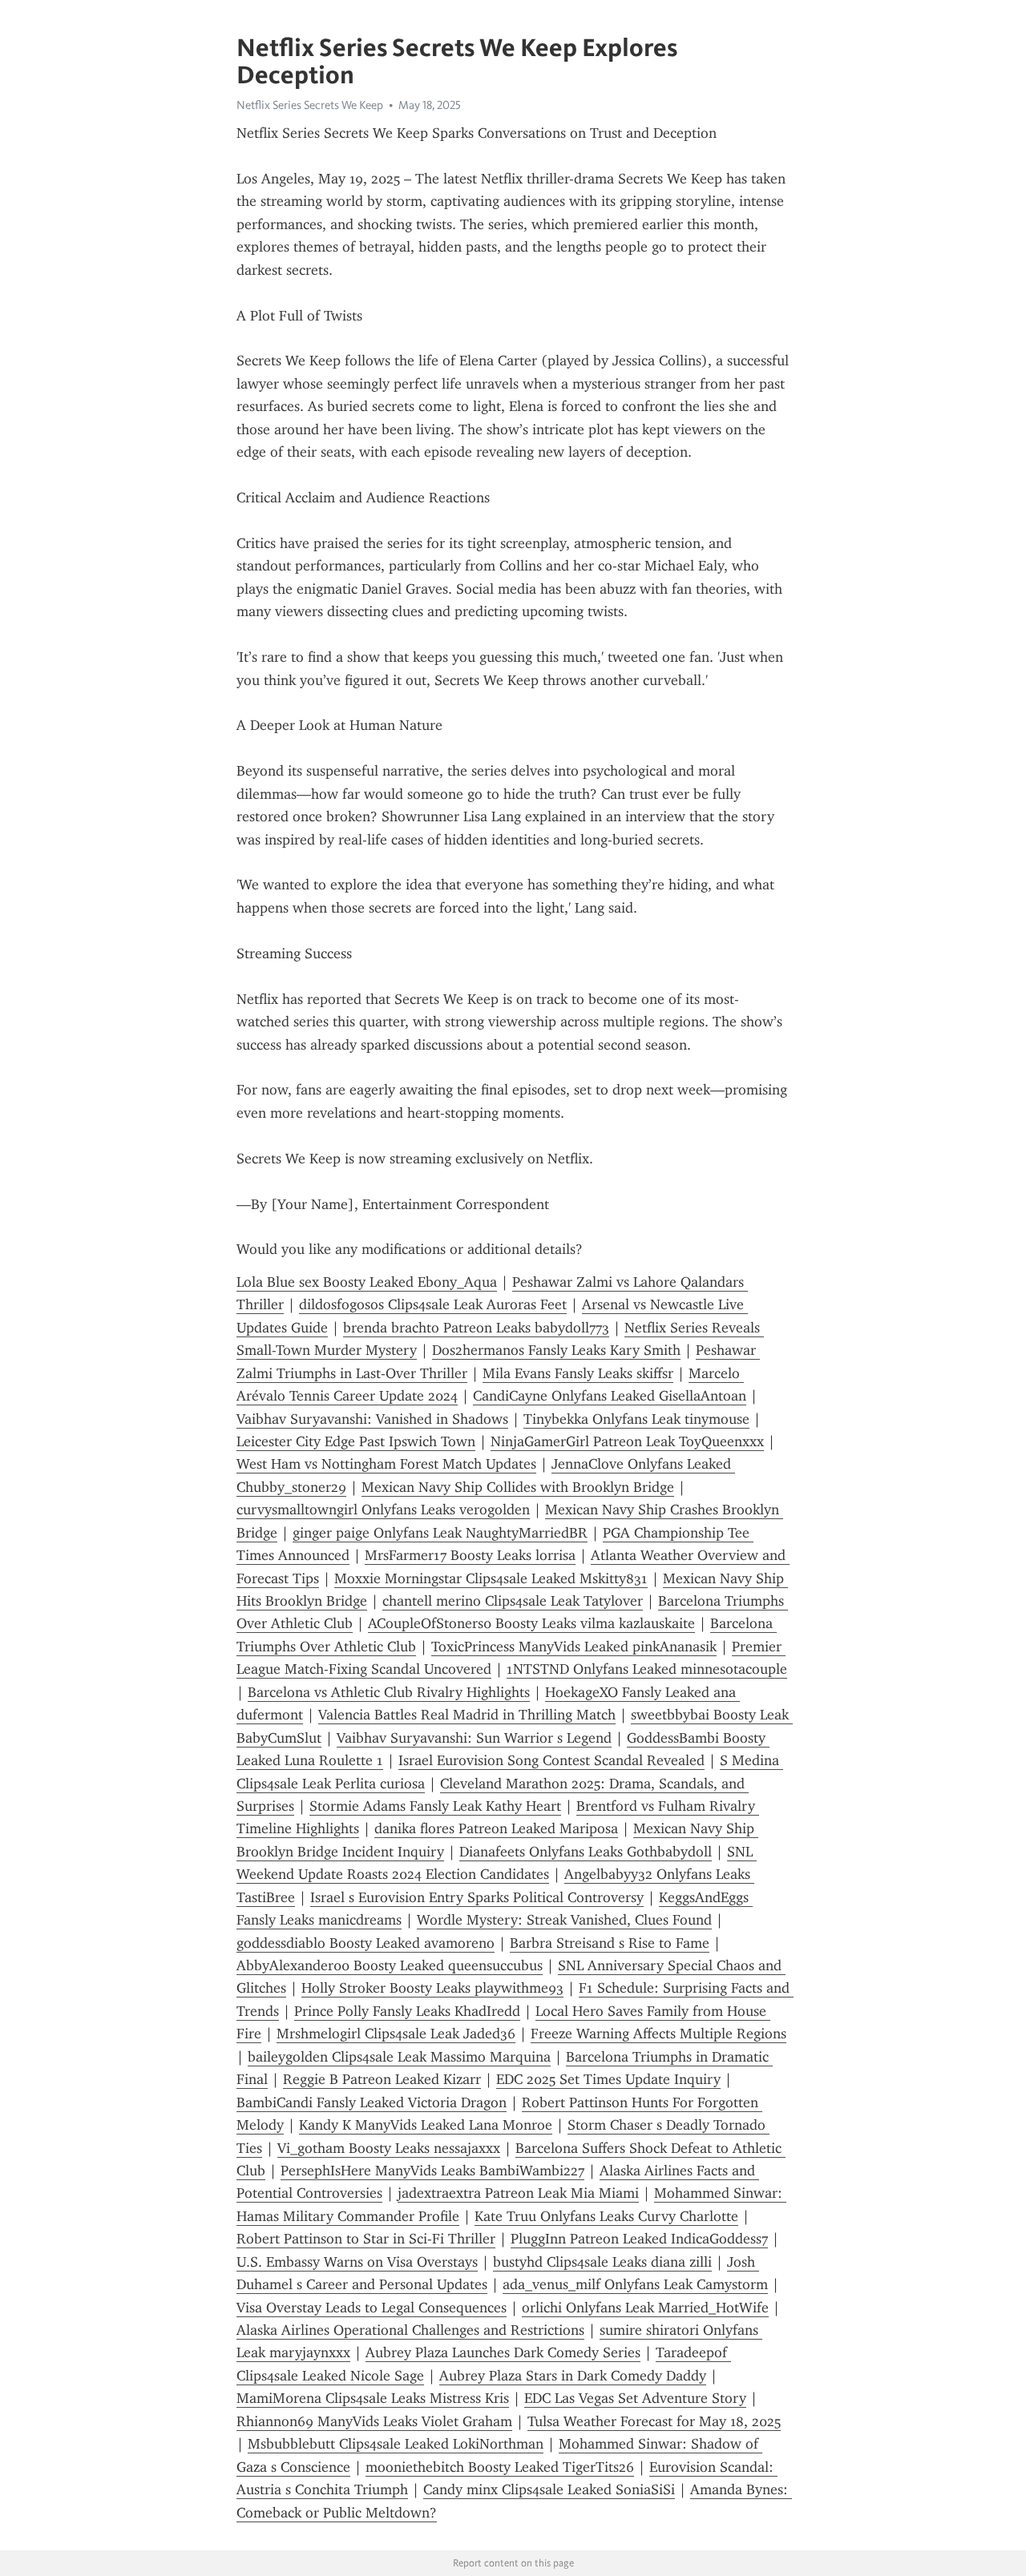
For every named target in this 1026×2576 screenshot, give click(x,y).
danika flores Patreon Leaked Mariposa (496, 1828)
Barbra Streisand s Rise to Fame (610, 1943)
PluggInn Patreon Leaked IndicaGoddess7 (639, 2239)
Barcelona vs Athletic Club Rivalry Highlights (389, 1692)
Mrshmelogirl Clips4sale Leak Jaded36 (396, 2034)
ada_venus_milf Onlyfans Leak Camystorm (635, 2284)
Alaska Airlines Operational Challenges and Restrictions (410, 2330)
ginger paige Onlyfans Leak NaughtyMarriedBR (440, 1533)
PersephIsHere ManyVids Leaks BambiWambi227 (432, 2171)
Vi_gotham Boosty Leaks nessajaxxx (389, 2148)
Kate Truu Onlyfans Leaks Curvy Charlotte (606, 2216)
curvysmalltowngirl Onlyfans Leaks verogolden (383, 1510)
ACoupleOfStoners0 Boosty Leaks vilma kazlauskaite (531, 1623)
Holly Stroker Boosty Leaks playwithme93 (432, 1988)
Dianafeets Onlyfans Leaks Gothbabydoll (586, 1852)
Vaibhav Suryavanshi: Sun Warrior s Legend (474, 1738)
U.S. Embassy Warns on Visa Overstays (357, 2262)
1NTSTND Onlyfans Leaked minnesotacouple (647, 1669)
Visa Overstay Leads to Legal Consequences (372, 2308)
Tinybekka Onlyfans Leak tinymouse (636, 1419)
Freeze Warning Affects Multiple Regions (658, 2034)
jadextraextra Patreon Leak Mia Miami (518, 2193)
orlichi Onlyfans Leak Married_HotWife (645, 2308)
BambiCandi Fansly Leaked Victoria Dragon (372, 2102)
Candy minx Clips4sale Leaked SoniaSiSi (549, 2489)
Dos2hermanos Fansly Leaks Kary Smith (556, 1350)
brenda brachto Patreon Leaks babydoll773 (476, 1328)
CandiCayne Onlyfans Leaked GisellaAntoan (610, 1396)
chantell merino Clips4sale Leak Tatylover (513, 1601)
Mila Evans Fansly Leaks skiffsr (578, 1373)
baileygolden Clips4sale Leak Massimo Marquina (399, 2057)
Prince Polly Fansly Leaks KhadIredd (407, 2011)
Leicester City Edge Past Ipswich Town (356, 1441)
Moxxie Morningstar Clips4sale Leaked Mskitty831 (491, 1578)
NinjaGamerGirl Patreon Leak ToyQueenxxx (627, 1441)
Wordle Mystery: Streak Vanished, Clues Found (564, 1920)
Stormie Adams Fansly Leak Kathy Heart (435, 1806)
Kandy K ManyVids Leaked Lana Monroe (426, 2125)
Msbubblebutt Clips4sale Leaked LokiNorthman (396, 2444)
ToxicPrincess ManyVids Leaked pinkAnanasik (574, 1647)
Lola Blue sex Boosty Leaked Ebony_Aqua (367, 1282)
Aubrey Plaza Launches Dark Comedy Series (503, 2352)
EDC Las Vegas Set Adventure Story (635, 2398)
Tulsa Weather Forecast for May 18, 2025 (654, 2421)
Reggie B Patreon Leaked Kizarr (382, 2079)
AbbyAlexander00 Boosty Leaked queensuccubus (390, 1965)
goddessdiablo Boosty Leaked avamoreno (366, 1943)
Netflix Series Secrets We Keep (310, 105)
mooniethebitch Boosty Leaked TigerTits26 (500, 2467)
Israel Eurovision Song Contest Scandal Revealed (551, 1760)
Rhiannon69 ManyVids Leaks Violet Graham (374, 2421)
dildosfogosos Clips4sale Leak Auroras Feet (433, 1304)
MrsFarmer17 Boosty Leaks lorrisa (470, 1555)
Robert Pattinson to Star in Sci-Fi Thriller (366, 2239)
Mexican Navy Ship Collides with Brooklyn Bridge (518, 1487)
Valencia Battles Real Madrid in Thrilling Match (467, 1715)
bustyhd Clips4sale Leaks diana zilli (602, 2262)
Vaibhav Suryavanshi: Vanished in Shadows (372, 1419)
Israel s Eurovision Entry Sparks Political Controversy (477, 1897)
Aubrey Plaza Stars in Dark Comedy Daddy (573, 2376)
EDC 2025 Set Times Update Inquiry (608, 2079)
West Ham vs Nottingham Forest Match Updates (386, 1464)
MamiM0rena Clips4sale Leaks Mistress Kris (373, 2398)
